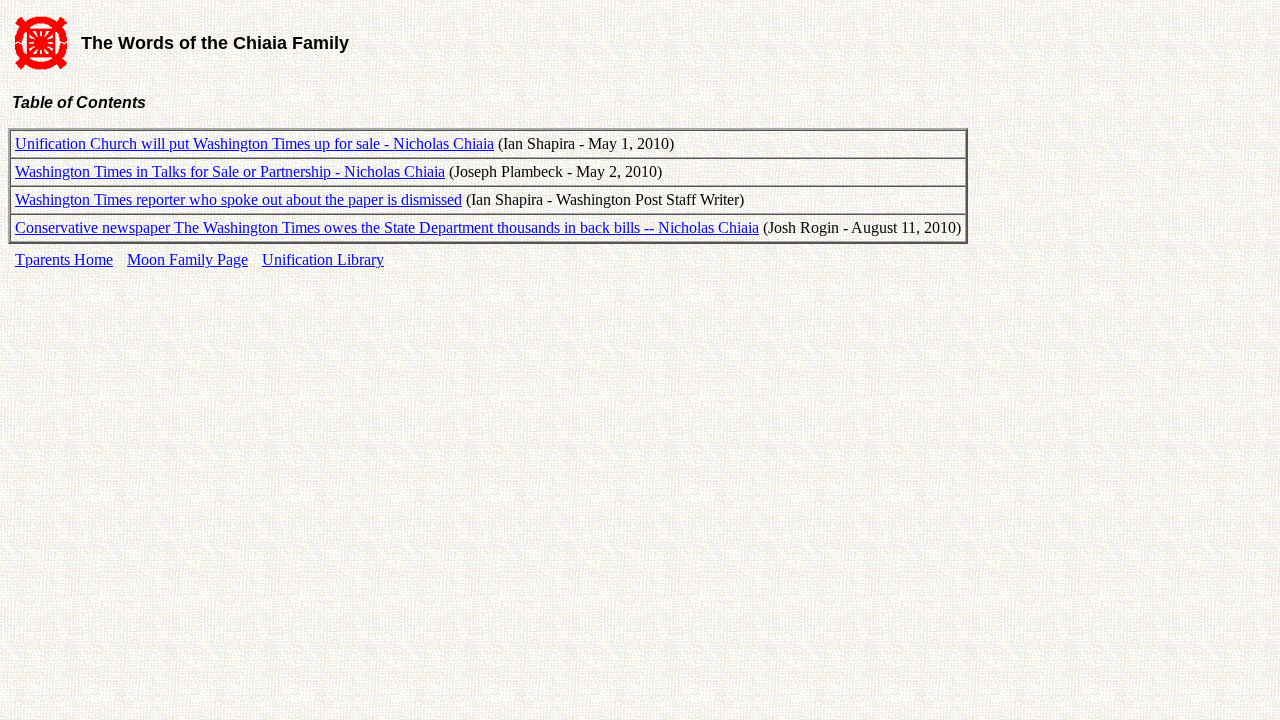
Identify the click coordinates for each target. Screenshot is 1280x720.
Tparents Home (64, 259)
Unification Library (323, 259)
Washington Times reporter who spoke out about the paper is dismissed (238, 199)
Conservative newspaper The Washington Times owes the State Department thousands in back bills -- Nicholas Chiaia (387, 227)
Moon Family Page (187, 259)
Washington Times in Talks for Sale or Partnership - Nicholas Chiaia (230, 171)
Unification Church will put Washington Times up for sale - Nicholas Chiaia (254, 143)
